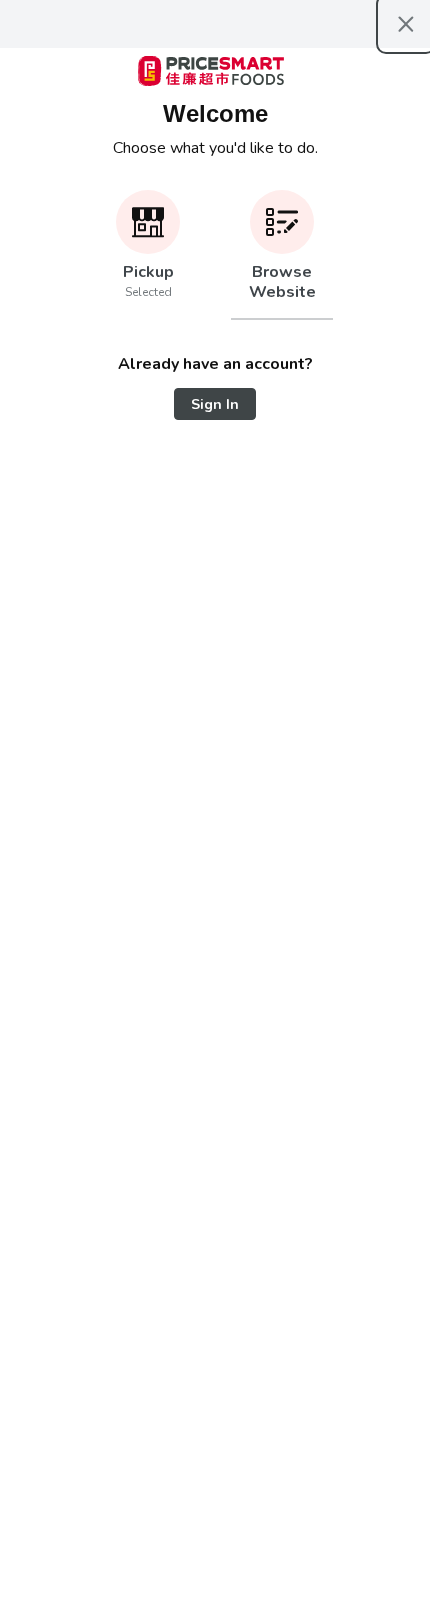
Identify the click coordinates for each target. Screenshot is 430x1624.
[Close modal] (406, 24)
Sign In (215, 404)
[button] (148, 255)
